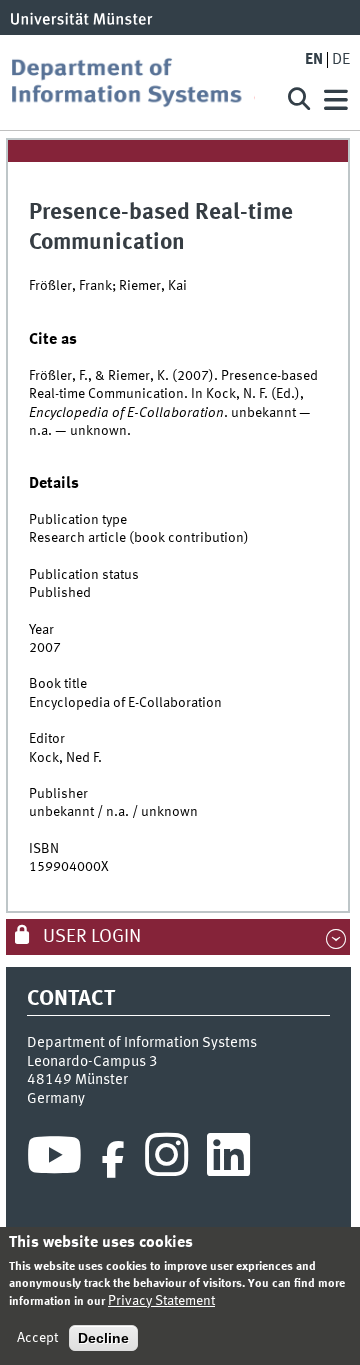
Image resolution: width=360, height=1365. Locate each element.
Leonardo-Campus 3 (92, 1062)
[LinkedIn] (228, 1160)
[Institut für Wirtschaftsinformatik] (140, 82)
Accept (37, 1338)
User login (90, 937)
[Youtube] (54, 1160)
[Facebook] (113, 1160)
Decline (103, 1338)
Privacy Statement (161, 1301)
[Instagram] (166, 1160)
